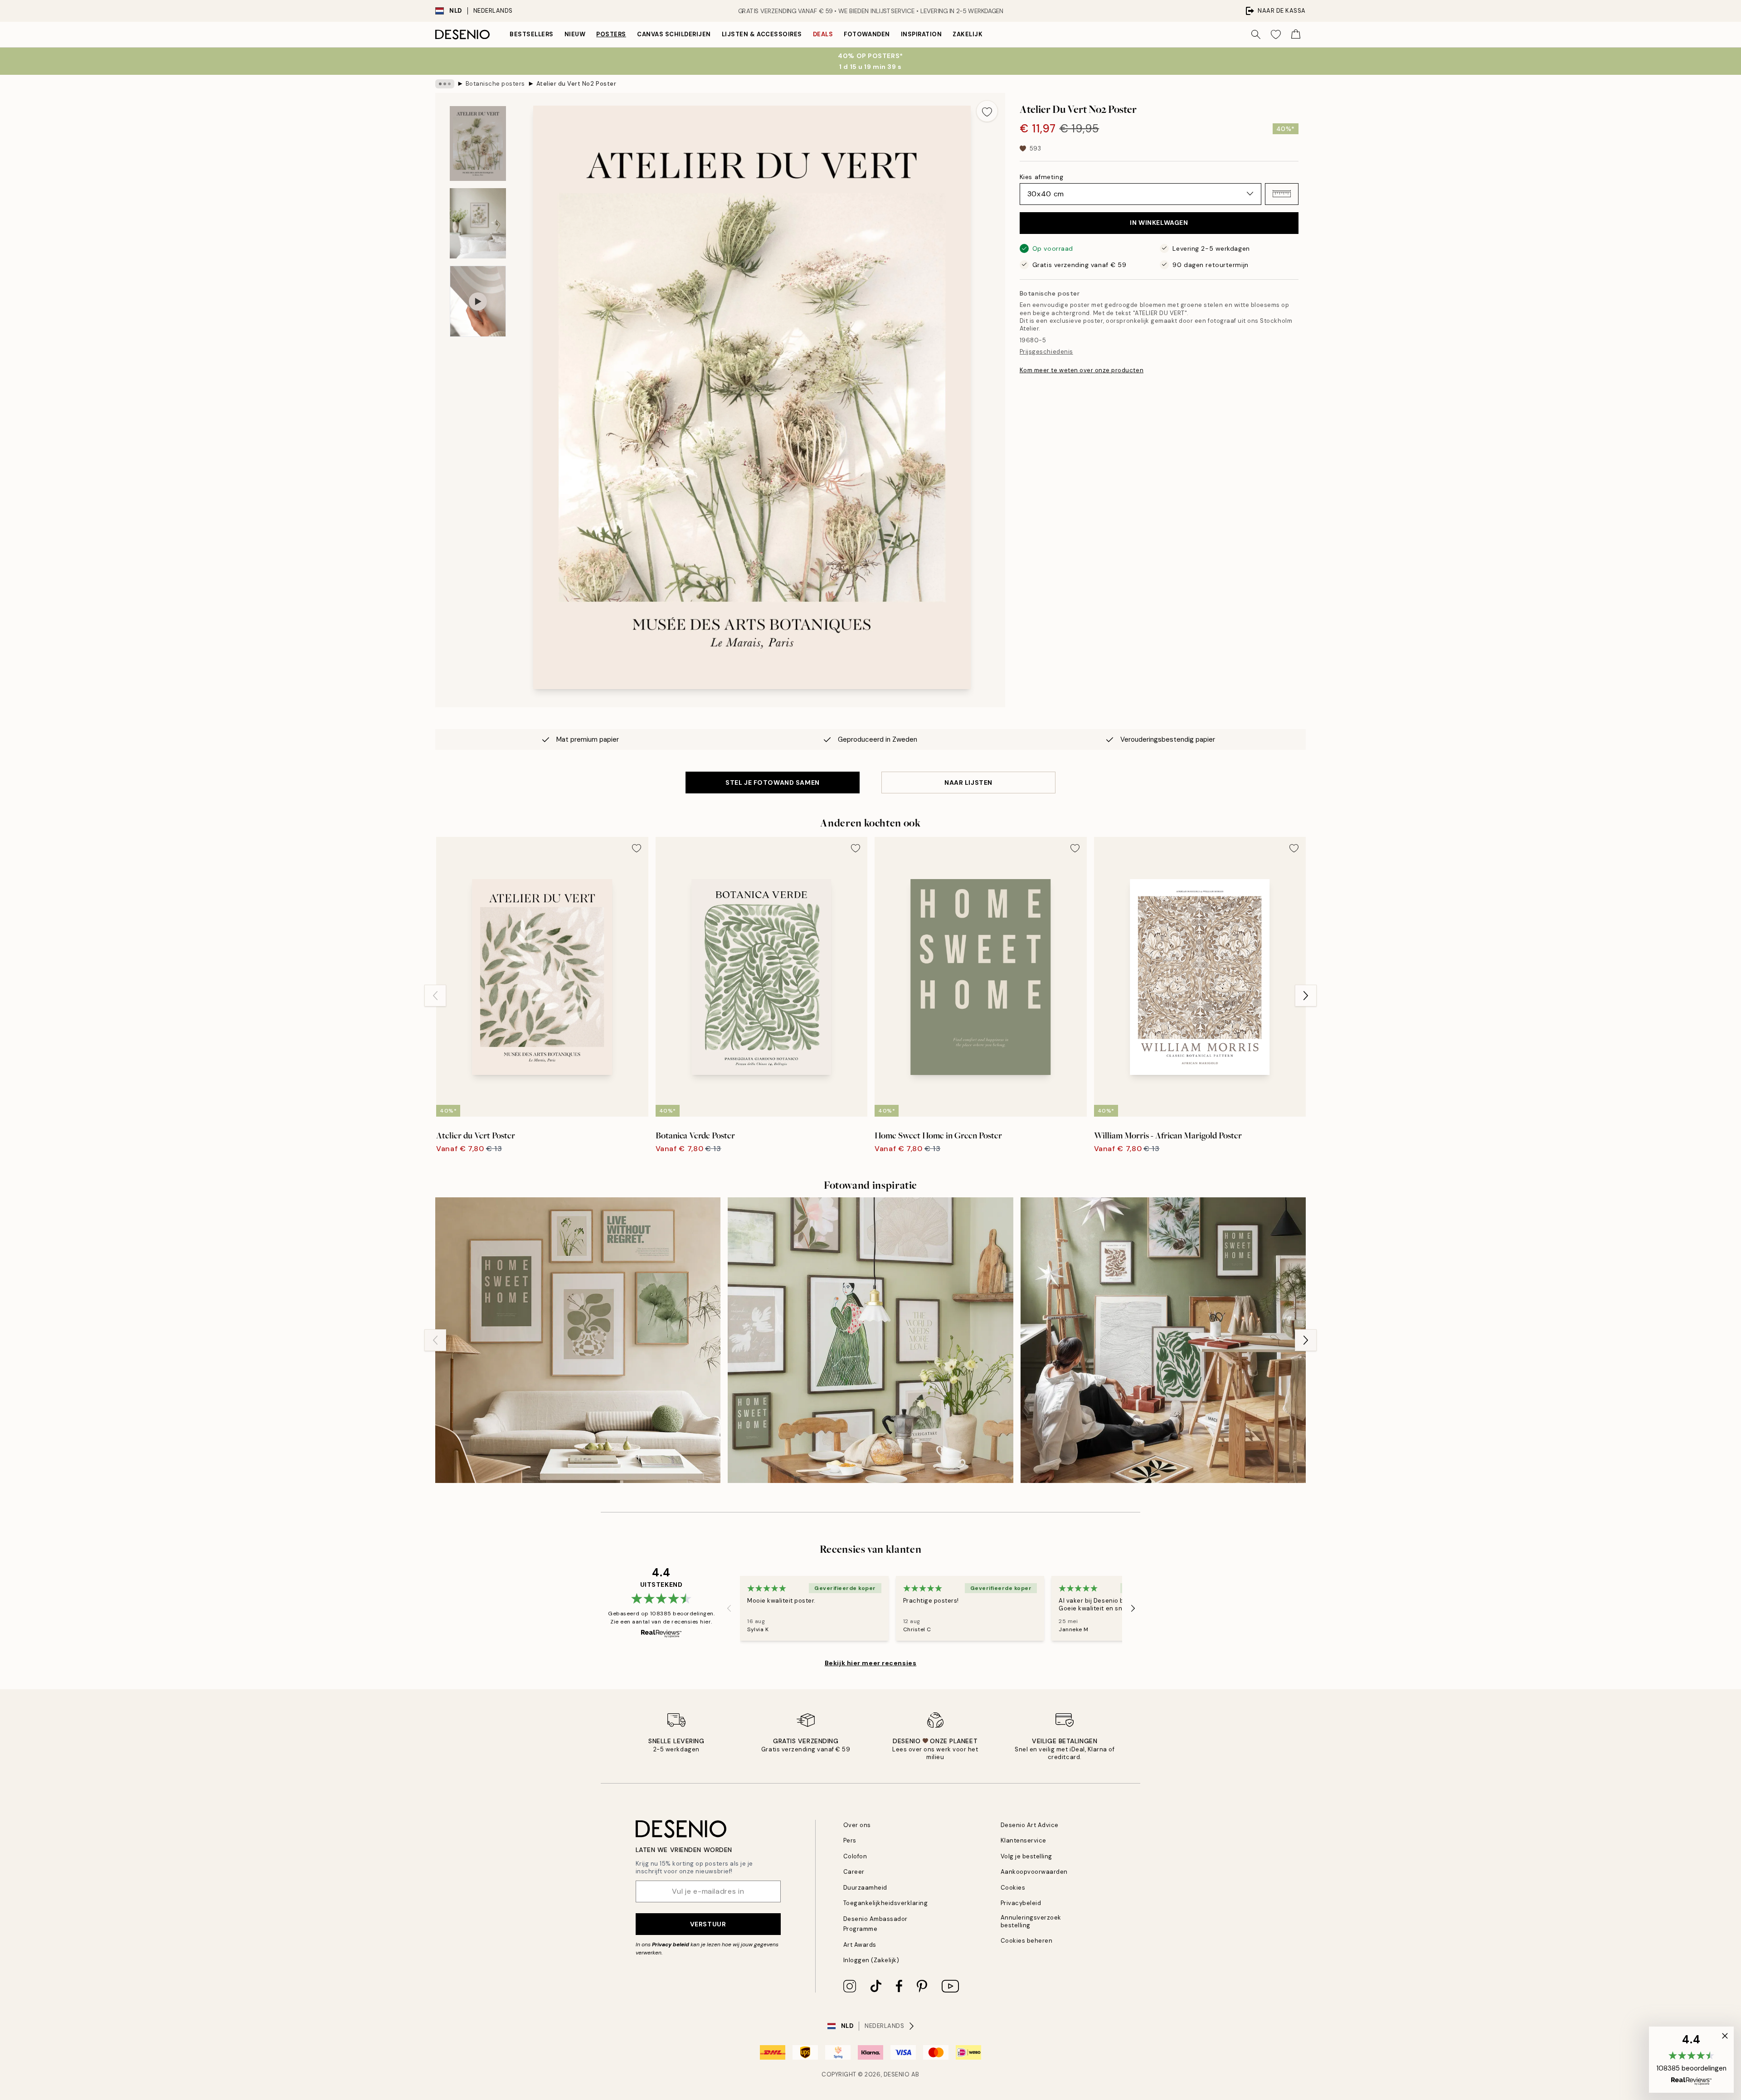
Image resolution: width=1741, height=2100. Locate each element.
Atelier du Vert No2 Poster (576, 84)
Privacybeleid (1021, 1903)
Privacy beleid (671, 1944)
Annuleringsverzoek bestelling (1031, 1921)
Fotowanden (867, 34)
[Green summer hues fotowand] (578, 1340)
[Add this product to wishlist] (987, 111)
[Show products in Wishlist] (1276, 34)
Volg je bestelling (1026, 1856)
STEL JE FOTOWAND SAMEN (772, 783)
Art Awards (860, 1945)
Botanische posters (495, 84)
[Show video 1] (478, 301)
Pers (850, 1840)
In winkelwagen (1159, 223)
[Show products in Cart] (1296, 34)
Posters (611, 34)
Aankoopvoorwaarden (1034, 1872)
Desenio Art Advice (1030, 1825)
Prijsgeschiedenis (1046, 352)
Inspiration (922, 34)
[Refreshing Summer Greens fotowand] (870, 1340)
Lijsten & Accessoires (762, 34)
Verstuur (708, 1924)
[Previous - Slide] (435, 996)
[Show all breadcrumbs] (445, 84)
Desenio (897, 2074)
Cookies (1013, 1888)
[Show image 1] (478, 143)
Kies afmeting (1041, 176)
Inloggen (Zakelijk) (871, 1960)
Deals (823, 34)
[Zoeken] (1256, 34)
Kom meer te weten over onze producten (1082, 370)
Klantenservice (1024, 1840)
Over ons (857, 1825)
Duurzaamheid (865, 1888)
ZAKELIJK (968, 34)
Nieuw (575, 34)
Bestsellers (532, 34)
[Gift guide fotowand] (1163, 1340)
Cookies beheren (1027, 1941)
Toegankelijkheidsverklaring (886, 1903)
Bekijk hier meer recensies (871, 1663)
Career (854, 1872)
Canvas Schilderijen (674, 34)
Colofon (855, 1856)
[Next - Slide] (1306, 996)
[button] (1282, 194)
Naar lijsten (968, 783)
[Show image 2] (478, 223)
